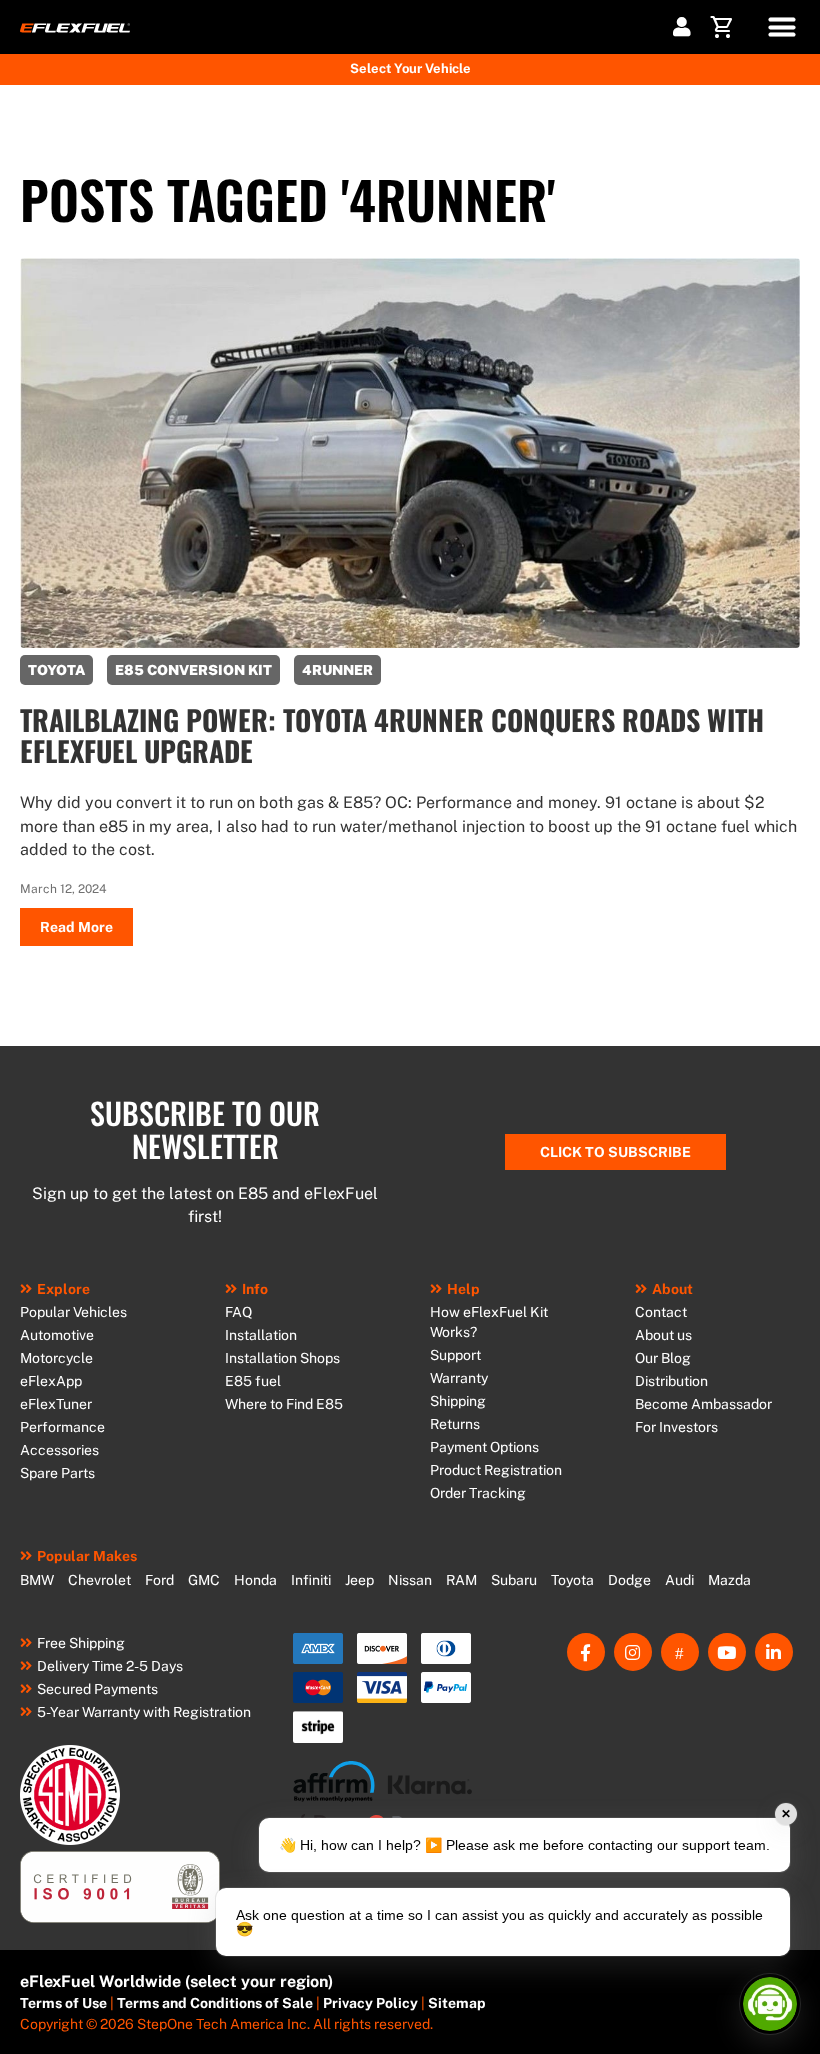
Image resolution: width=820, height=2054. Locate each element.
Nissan (410, 1580)
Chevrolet (99, 1580)
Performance (62, 1427)
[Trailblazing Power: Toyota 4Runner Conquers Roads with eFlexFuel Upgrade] (410, 642)
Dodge (629, 1580)
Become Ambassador (703, 1404)
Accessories (59, 1450)
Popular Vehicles (73, 1312)
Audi (679, 1580)
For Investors (676, 1427)
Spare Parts (57, 1473)
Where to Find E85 (284, 1404)
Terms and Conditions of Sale (215, 2003)
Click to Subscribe (615, 1152)
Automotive (57, 1335)
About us (663, 1335)
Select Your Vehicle (410, 68)
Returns (455, 1424)
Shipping (458, 1401)
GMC (204, 1580)
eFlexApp (51, 1381)
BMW (37, 1580)
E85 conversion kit (193, 670)
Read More (76, 927)
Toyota (572, 1580)
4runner (337, 670)
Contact (661, 1312)
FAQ (238, 1312)
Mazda (729, 1580)
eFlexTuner (56, 1404)
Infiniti (311, 1580)
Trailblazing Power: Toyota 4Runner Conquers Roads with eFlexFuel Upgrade (392, 735)
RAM (461, 1580)
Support (455, 1355)
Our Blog (663, 1358)
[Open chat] (770, 2004)
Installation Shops (282, 1358)
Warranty (459, 1378)
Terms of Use (63, 2003)
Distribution (671, 1381)
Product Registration (496, 1470)
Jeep (359, 1580)
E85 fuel (253, 1381)
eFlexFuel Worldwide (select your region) (176, 1981)
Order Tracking (478, 1493)
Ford (159, 1580)
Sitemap (457, 2003)
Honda (255, 1580)
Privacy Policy (370, 2003)
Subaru (514, 1580)
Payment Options (484, 1447)
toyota (56, 670)
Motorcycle (56, 1358)
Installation (261, 1335)
